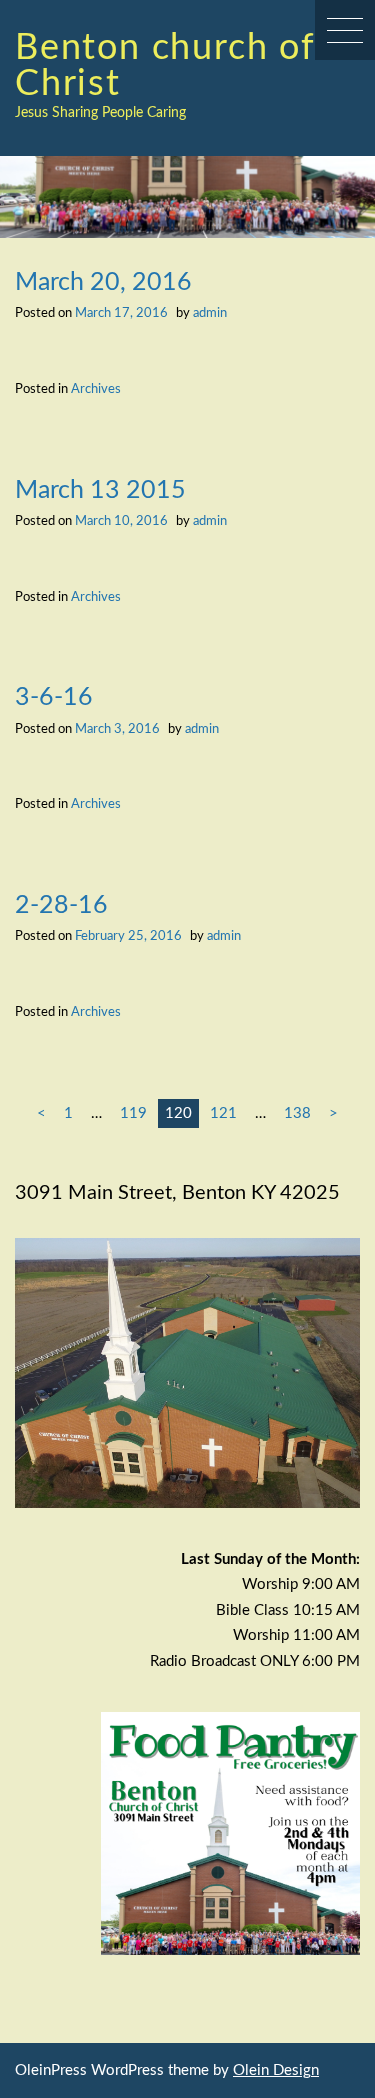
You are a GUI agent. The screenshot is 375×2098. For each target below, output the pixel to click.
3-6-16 (54, 697)
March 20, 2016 (103, 282)
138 (297, 1113)
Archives (96, 389)
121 (223, 1113)
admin (210, 313)
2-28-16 (61, 905)
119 (133, 1113)
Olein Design (276, 2070)
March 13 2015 (100, 490)
